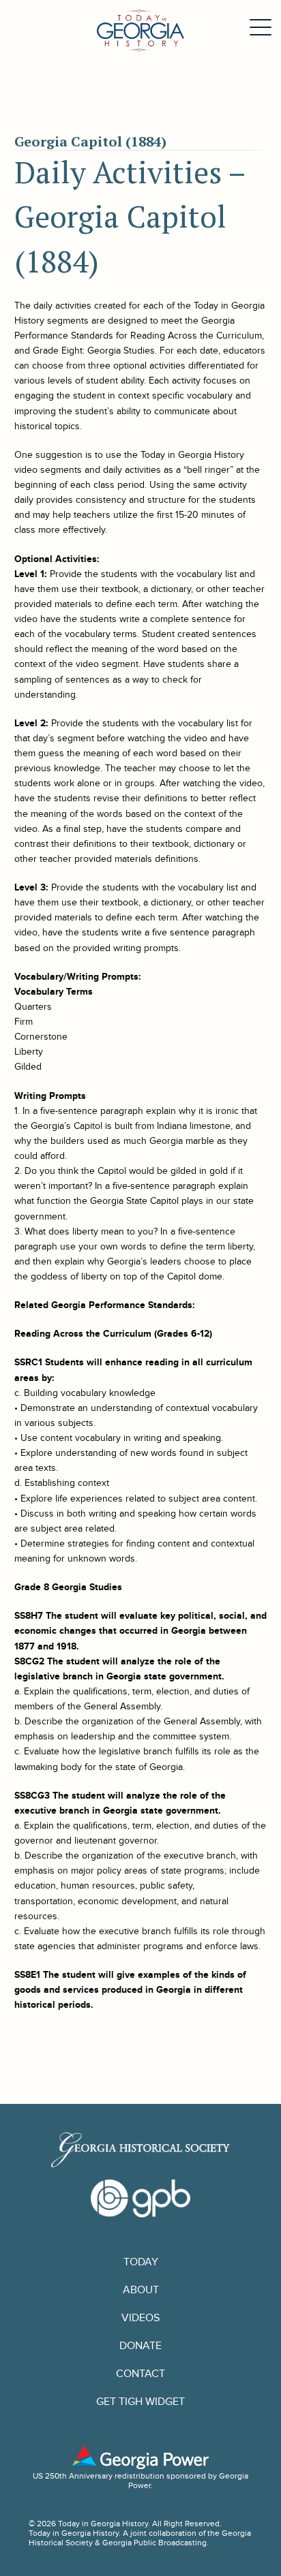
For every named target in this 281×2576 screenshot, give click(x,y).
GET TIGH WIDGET (140, 2402)
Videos (140, 2318)
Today (141, 2262)
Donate (140, 2346)
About (141, 2290)
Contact (140, 2374)
